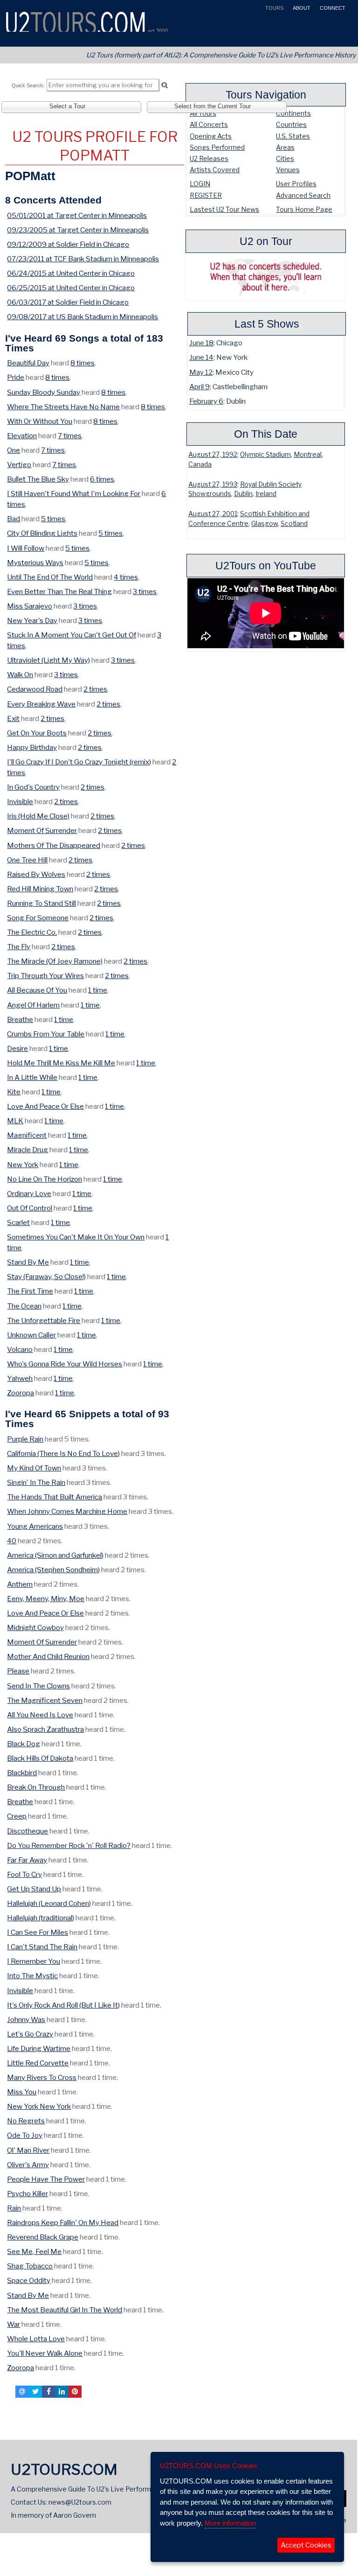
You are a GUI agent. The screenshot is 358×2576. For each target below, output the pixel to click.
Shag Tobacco (30, 2266)
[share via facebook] (48, 2392)
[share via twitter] (35, 2392)
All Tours (203, 113)
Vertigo (19, 465)
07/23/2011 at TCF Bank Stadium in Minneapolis (83, 259)
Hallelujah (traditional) (41, 1918)
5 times (53, 519)
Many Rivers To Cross (42, 2077)
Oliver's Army (28, 2165)
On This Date (266, 434)
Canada (200, 464)
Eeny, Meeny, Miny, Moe (46, 1599)
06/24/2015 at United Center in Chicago (71, 273)
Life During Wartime (39, 2048)
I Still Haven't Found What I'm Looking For (74, 493)
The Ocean (24, 1306)
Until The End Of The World (50, 577)
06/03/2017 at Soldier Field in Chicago (68, 302)
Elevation (22, 436)
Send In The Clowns (38, 1686)
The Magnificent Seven (45, 1700)
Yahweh (20, 1378)
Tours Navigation (266, 95)
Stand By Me (28, 1262)
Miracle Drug (28, 1150)
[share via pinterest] (75, 2392)
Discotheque (28, 1831)
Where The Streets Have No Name (63, 407)
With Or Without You (40, 421)
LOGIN (200, 184)
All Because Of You (37, 990)
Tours (274, 8)
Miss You (22, 2092)
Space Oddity (29, 2280)
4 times (126, 577)
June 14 (201, 357)
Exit (13, 718)
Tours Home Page (304, 209)
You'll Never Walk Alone (45, 2353)
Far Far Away (27, 1860)
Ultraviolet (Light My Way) (48, 660)
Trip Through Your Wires (45, 976)
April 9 (200, 387)
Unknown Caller (31, 1335)
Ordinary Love (29, 1193)
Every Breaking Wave (41, 704)
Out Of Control (30, 1208)
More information (230, 2523)
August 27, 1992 (213, 455)
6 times (102, 479)
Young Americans (35, 1526)
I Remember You (34, 1961)
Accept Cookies (306, 2545)
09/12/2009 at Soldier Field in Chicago (68, 244)
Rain (14, 2208)
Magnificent (27, 1135)
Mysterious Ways (35, 563)
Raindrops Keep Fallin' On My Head (63, 2222)
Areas (285, 147)
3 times (145, 591)
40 (12, 1541)
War (14, 2324)
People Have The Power (46, 2179)
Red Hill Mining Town (40, 889)
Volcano (20, 1349)
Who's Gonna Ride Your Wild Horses (65, 1364)
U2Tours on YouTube (266, 566)
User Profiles (296, 184)
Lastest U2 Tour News (224, 209)
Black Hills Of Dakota (40, 1758)
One (14, 450)
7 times (70, 436)
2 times (95, 689)
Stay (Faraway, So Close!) (46, 1277)
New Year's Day (32, 620)
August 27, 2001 (213, 514)
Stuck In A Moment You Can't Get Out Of (72, 635)
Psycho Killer (28, 2194)
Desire (17, 1048)
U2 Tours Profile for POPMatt (95, 146)
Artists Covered (215, 170)
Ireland (266, 494)
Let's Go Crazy (30, 2034)
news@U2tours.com (80, 2502)
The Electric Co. (32, 932)
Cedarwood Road (35, 689)
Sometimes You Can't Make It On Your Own (76, 1237)
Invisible (20, 801)
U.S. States (293, 136)
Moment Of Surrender (42, 830)
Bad (14, 519)
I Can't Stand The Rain (42, 1947)
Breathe (20, 1019)
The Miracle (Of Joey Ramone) (55, 961)
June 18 (201, 343)
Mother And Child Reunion (48, 1656)
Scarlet (18, 1222)
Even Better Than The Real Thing (59, 591)
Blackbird (22, 1773)
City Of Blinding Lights (42, 533)
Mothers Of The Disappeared (54, 845)
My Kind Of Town (34, 1468)
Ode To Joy (25, 2135)
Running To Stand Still (41, 903)
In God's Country (33, 787)
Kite (14, 1092)
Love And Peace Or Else (45, 1106)
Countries (291, 124)
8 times (83, 363)
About (301, 8)
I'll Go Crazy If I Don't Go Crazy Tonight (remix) (79, 762)
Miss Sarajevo (30, 606)
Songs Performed (217, 147)
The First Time (30, 1291)
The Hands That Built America (55, 1497)
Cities (285, 158)
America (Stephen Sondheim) (53, 1570)
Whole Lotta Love (36, 2339)
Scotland (294, 524)
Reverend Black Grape (43, 2237)
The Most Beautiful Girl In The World (65, 2310)
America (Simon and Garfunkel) (55, 1555)
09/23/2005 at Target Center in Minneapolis (78, 230)
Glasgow (265, 524)
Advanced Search (303, 195)
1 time (98, 990)
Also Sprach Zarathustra (45, 1729)
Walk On (20, 675)
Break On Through (36, 1787)
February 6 (206, 401)
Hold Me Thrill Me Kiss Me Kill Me (61, 1063)
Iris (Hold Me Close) (38, 816)
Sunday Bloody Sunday (44, 392)
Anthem (20, 1584)
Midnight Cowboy (35, 1627)
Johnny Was (26, 2019)
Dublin (243, 494)
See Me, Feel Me (34, 2251)
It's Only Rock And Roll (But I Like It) (63, 2005)
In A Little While (32, 1077)
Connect (332, 8)
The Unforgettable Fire (44, 1320)
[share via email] (22, 2392)
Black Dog (24, 1744)
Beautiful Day (28, 363)
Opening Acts (211, 136)
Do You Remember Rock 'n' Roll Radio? (69, 1845)
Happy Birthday (32, 747)
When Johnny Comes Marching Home (67, 1511)
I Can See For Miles (38, 1932)
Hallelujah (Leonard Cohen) (49, 1903)
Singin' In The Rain (36, 1482)
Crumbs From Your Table (46, 1034)
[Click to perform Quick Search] (164, 85)
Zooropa (21, 1393)
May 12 (201, 372)
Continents (293, 113)
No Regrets (26, 2121)
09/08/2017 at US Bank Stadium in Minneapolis (83, 317)
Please (18, 1671)
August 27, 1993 (213, 484)
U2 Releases (209, 158)
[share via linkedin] (62, 2392)
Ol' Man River (28, 2150)
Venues (288, 170)
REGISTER (206, 195)
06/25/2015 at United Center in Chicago (71, 288)
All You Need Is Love (40, 1715)
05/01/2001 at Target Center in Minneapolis (77, 215)
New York (23, 1165)
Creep (17, 1816)
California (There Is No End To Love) (63, 1453)
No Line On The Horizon (45, 1179)
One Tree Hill (27, 860)
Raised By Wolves (36, 874)
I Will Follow (26, 548)
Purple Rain (25, 1439)
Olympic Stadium (265, 455)
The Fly (19, 947)
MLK (15, 1121)
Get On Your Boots (37, 733)
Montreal (308, 455)
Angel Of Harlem (33, 1005)
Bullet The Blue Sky (38, 479)
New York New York (39, 2106)
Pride (16, 377)
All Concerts (209, 124)
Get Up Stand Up (34, 1889)
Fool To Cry (24, 1874)
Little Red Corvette (38, 2063)
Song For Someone (38, 918)
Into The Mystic (32, 1976)
